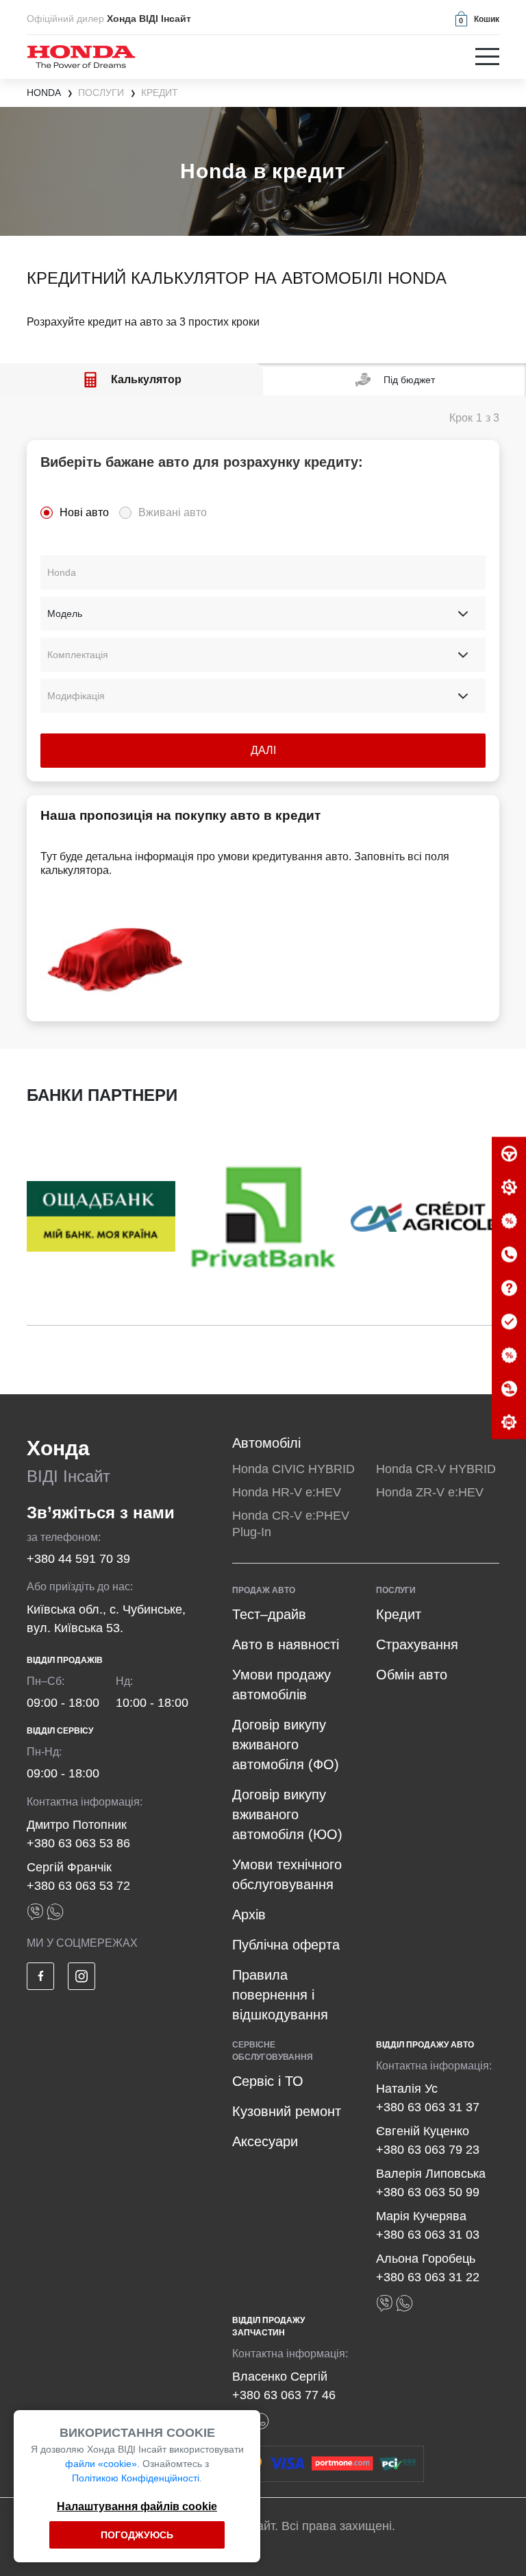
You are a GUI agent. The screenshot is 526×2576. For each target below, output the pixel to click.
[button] (476, 19)
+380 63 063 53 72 (78, 1886)
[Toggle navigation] (487, 57)
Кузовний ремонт (287, 2111)
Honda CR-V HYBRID (436, 1469)
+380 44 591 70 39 (78, 1559)
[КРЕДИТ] (509, 1356)
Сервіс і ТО (268, 2081)
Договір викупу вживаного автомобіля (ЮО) (287, 1814)
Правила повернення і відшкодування (280, 1995)
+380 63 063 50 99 (428, 2192)
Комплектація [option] (78, 655)
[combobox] (263, 572)
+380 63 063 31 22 (428, 2277)
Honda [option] (62, 572)
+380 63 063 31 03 (428, 2235)
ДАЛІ (263, 750)
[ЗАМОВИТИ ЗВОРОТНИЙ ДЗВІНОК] (509, 1255)
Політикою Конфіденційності (136, 2478)
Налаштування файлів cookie (137, 2506)
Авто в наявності (286, 1644)
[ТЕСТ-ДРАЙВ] (509, 1154)
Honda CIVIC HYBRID (293, 1469)
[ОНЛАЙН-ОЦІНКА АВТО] (509, 1322)
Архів (249, 1915)
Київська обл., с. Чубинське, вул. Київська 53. (106, 1619)
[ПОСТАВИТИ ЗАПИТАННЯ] (509, 1289)
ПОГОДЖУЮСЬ (137, 2535)
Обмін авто (412, 1675)
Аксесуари (265, 2141)
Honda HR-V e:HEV (287, 1492)
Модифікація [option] (76, 696)
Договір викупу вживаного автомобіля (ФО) (286, 1745)
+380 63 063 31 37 (428, 2107)
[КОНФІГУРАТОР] (509, 1423)
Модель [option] (65, 613)
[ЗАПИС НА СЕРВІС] (509, 1188)
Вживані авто (173, 512)
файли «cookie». (102, 2464)
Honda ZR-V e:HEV (430, 1492)
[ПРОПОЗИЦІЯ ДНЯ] (509, 1222)
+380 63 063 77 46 (284, 2395)
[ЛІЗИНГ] (509, 1389)
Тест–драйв (269, 1614)
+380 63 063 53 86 (78, 1843)
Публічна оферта (286, 1945)
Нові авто (84, 512)
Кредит (399, 1614)
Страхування (417, 1644)
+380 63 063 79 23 (428, 2150)
